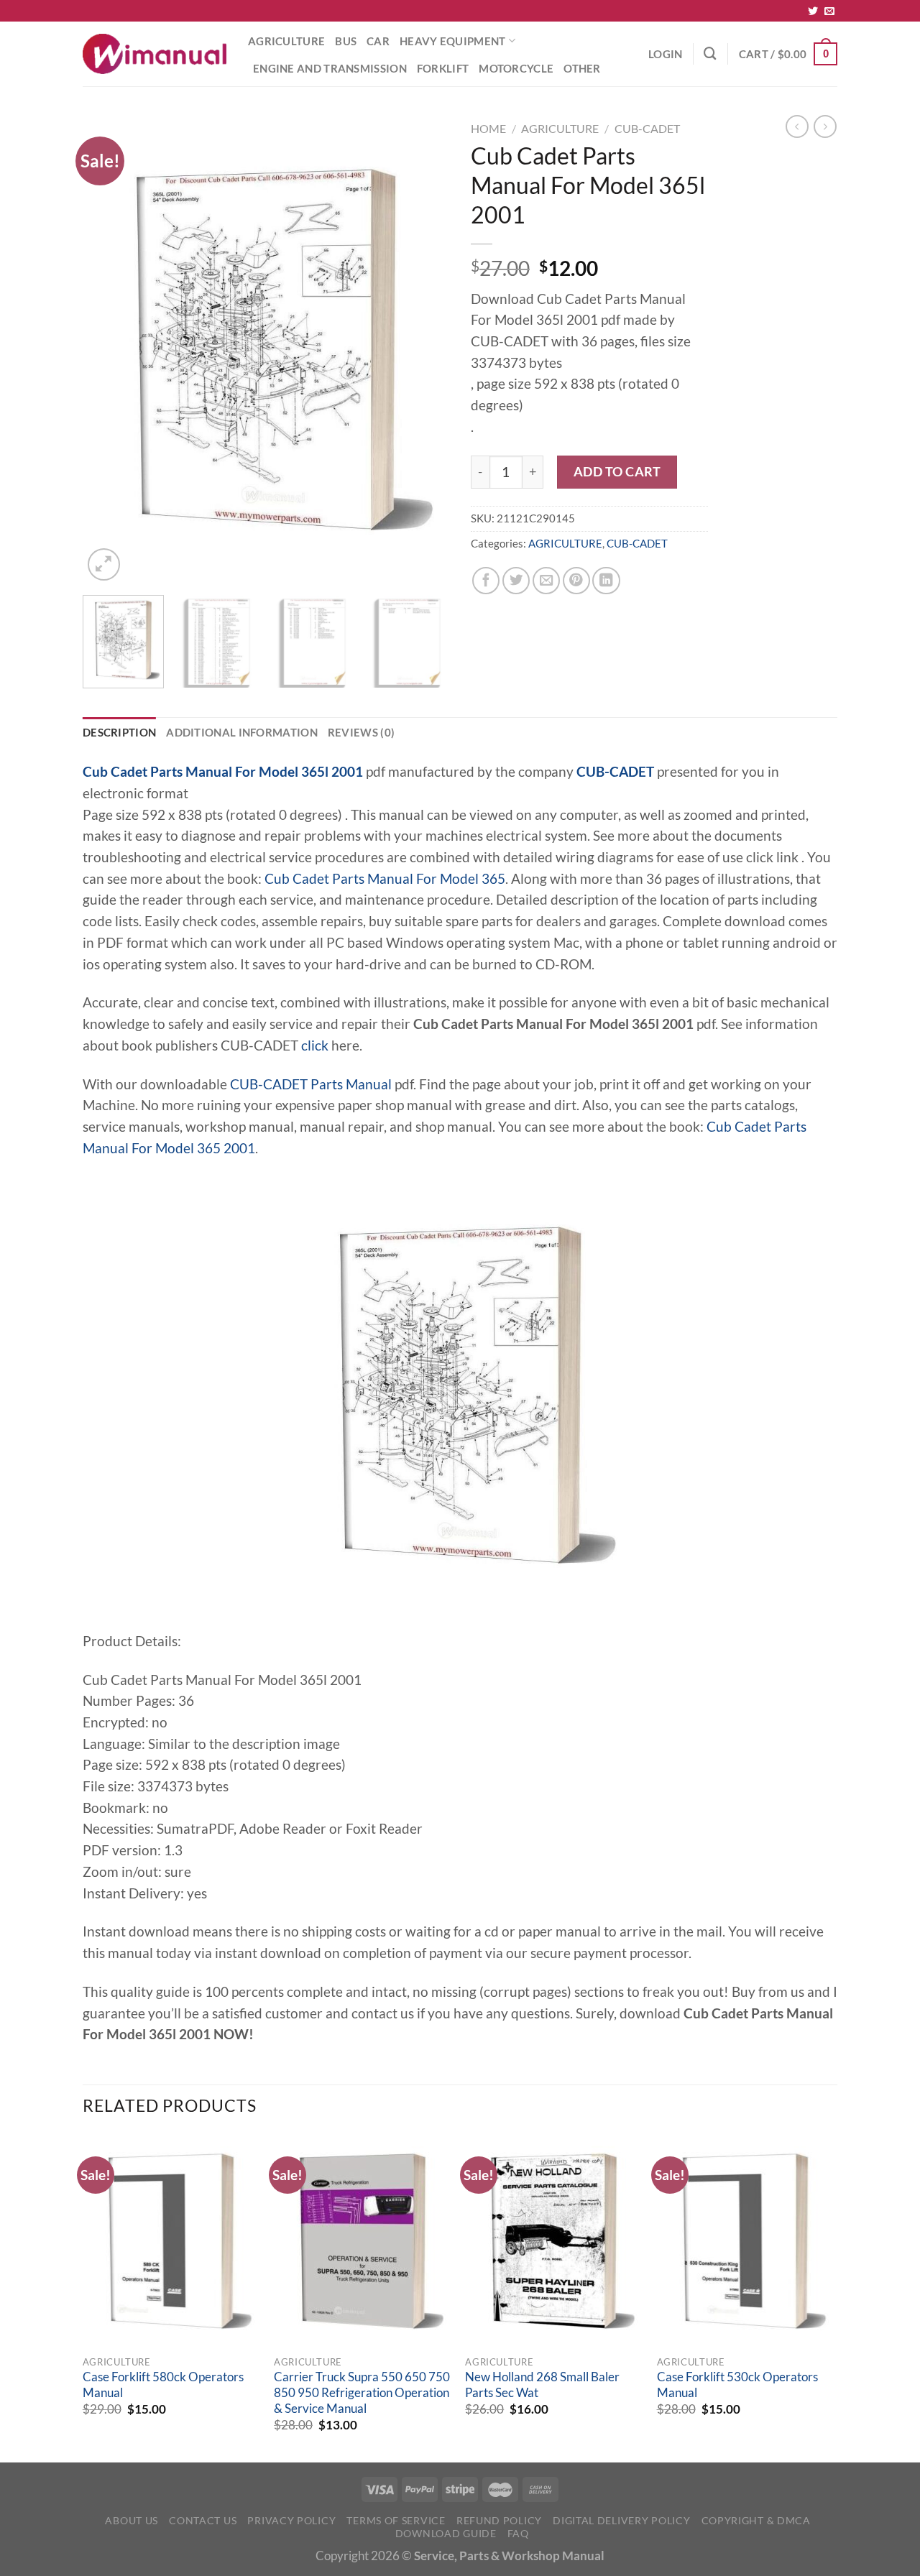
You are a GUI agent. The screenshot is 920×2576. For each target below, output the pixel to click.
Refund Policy (499, 2520)
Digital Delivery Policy (621, 2520)
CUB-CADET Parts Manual (311, 1084)
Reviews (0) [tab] (361, 732)
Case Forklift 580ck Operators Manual (163, 2385)
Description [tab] (119, 732)
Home (488, 128)
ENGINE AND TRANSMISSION (330, 68)
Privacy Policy (291, 2520)
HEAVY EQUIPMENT (452, 41)
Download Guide (446, 2533)
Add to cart (617, 471)
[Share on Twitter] (516, 581)
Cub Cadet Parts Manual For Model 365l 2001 (223, 772)
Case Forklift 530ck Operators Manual (737, 2385)
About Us (132, 2520)
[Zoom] (104, 564)
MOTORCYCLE (516, 68)
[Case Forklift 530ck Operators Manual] (746, 2241)
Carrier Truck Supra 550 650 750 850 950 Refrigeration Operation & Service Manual (362, 2392)
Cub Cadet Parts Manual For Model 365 (385, 879)
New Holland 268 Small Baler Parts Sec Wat (542, 2385)
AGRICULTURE (286, 41)
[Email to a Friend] (546, 581)
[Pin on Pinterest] (576, 581)
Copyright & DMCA (756, 2520)
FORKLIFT (443, 68)
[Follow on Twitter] (813, 11)
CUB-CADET (647, 128)
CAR (378, 41)
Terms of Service (396, 2520)
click (315, 1045)
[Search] (710, 54)
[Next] (424, 350)
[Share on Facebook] (486, 581)
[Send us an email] (829, 11)
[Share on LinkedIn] (606, 581)
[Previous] (108, 350)
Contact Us (203, 2520)
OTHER (582, 68)
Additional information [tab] (242, 732)
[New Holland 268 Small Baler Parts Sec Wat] (554, 2241)
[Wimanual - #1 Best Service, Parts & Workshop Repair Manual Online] (155, 54)
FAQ (518, 2533)
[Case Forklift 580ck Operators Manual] (171, 2241)
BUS (346, 41)
